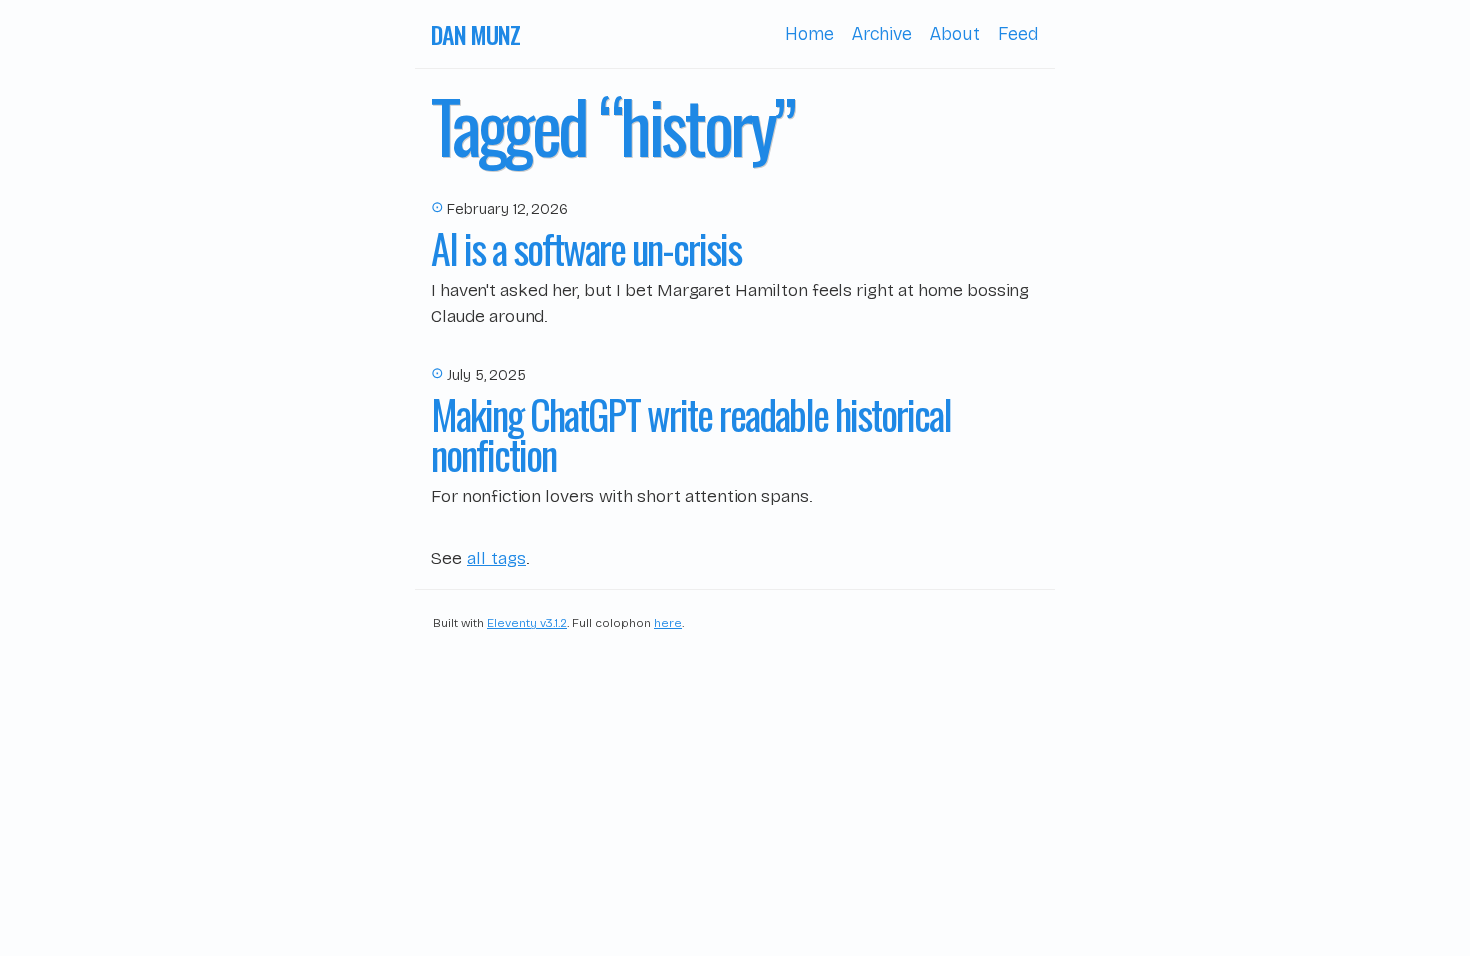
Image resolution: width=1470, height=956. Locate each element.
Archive (882, 34)
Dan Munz (475, 34)
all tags (496, 558)
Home (809, 34)
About (955, 34)
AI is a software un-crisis (586, 248)
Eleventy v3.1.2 (527, 623)
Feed (1018, 34)
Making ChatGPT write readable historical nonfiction (691, 434)
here (668, 623)
